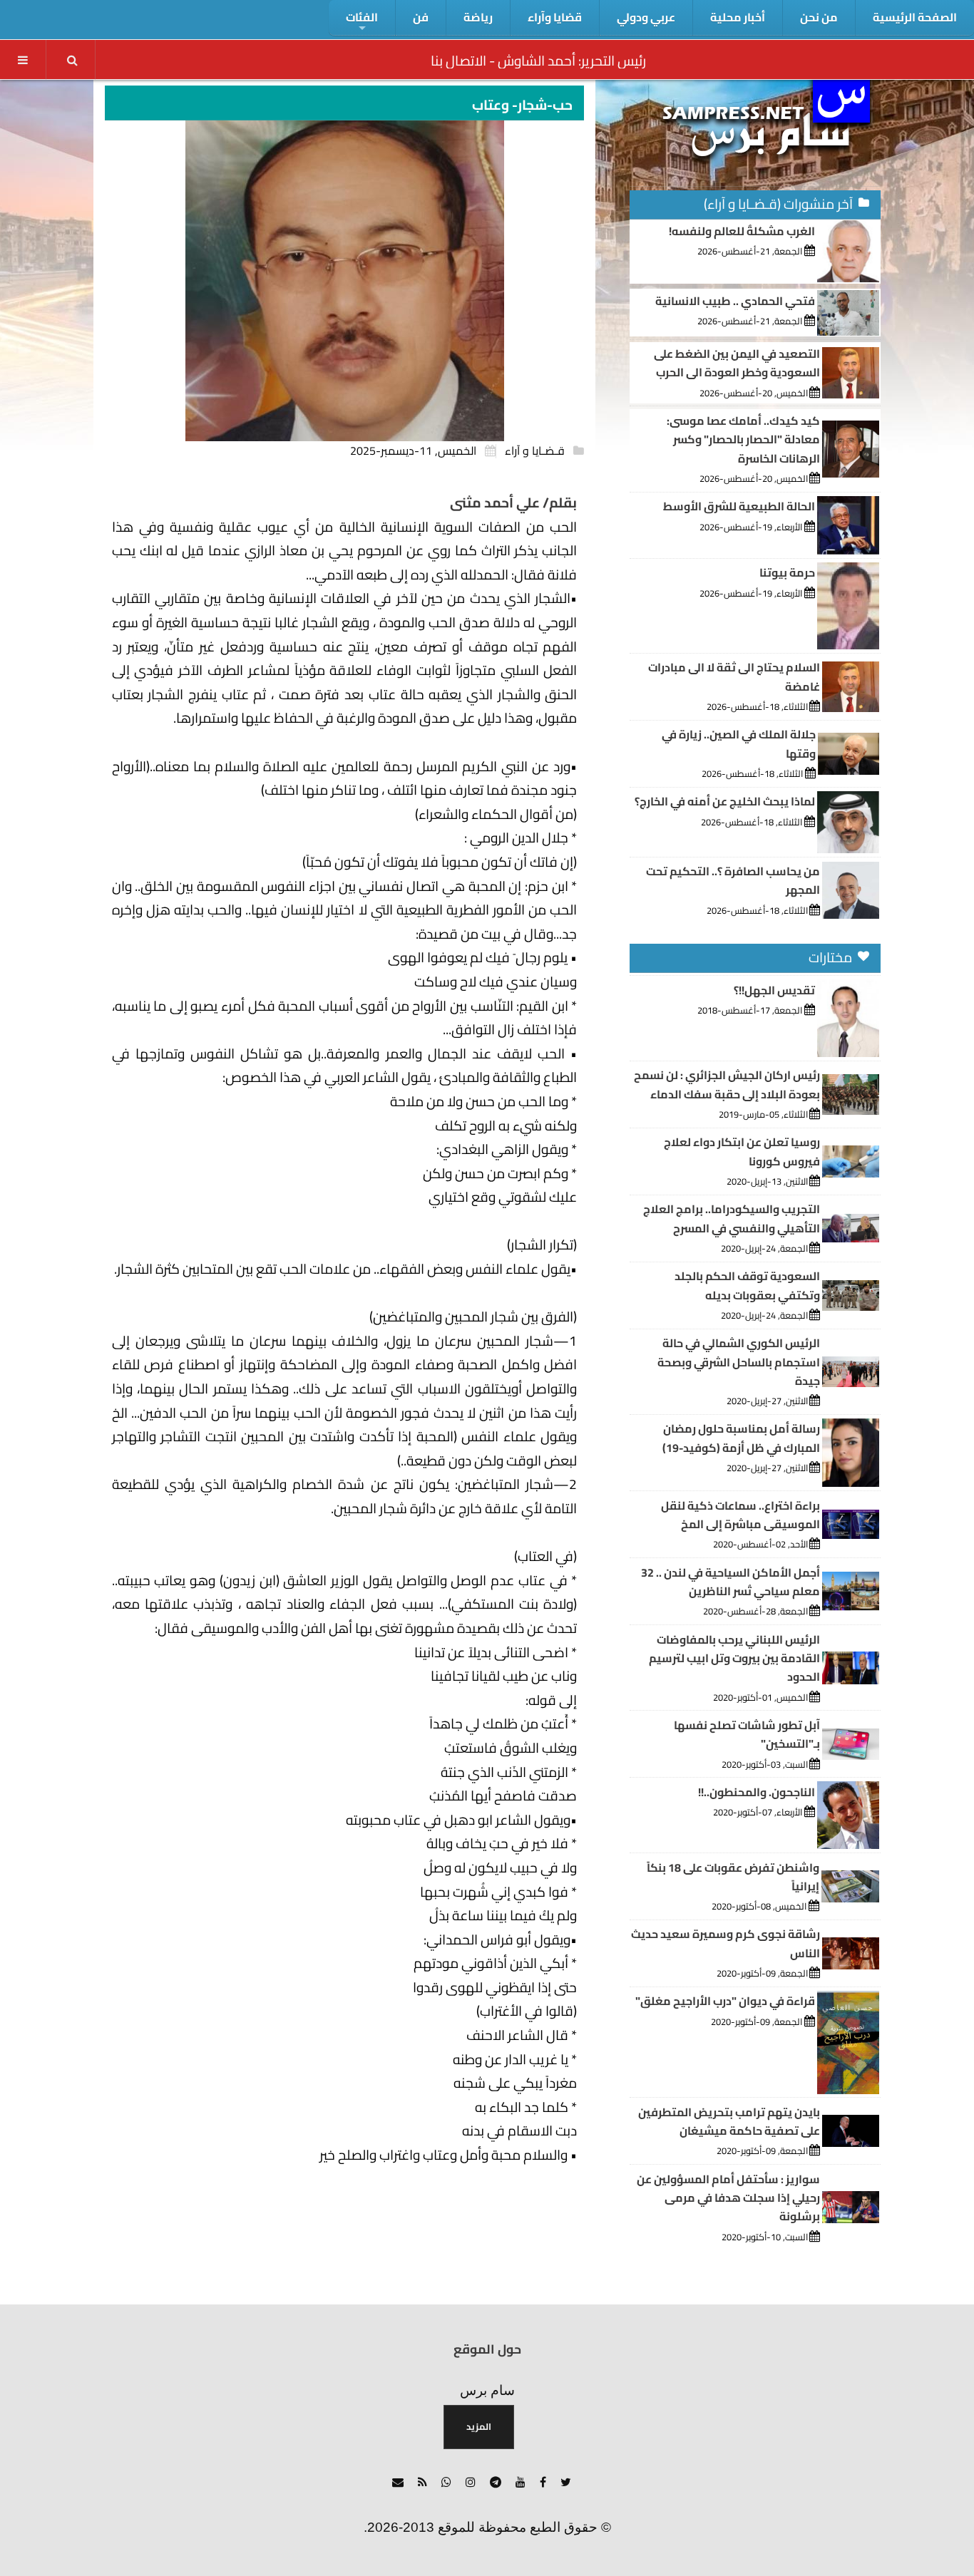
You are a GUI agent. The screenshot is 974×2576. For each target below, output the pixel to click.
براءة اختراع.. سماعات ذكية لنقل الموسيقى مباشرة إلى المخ (740, 1515)
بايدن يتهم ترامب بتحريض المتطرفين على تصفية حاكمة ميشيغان (729, 2121)
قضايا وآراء (555, 17)
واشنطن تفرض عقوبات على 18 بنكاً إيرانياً (733, 1877)
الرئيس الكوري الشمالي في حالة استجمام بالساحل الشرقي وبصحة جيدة (739, 1362)
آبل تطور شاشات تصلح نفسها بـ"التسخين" (747, 1734)
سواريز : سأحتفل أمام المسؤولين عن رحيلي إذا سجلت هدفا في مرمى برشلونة (728, 2198)
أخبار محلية (738, 17)
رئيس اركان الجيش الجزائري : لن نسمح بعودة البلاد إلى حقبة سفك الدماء (727, 1084)
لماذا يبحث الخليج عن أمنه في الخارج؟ (725, 801)
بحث (72, 60)
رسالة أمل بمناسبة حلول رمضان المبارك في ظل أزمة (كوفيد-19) (741, 1438)
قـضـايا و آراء (535, 450)
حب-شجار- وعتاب (522, 105)
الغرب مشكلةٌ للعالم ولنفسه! (742, 231)
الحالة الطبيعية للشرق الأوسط (739, 506)
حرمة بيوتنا (787, 572)
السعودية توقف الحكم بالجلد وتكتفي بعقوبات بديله (747, 1285)
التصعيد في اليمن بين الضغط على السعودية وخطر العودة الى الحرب (737, 363)
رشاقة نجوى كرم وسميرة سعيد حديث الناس (726, 1943)
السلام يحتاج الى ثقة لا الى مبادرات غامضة (734, 676)
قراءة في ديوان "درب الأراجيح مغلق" (725, 2001)
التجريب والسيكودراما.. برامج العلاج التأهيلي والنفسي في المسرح (732, 1218)
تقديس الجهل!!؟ (774, 990)
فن (421, 17)
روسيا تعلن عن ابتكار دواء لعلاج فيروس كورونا (742, 1151)
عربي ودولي (646, 17)
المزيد (479, 2426)
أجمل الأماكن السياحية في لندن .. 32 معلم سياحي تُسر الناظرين (730, 1582)
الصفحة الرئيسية (915, 17)
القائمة (23, 60)
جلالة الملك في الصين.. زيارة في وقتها (739, 743)
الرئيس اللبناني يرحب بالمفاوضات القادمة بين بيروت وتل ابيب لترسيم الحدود (734, 1658)
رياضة (478, 17)
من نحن (819, 17)
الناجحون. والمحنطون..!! (757, 1792)
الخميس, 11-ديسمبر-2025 (413, 450)
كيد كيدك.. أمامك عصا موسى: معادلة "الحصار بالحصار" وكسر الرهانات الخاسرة (743, 439)
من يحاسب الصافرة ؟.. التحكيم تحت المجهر (733, 880)
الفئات (362, 17)
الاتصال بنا (458, 61)
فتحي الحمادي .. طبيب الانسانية (735, 301)
